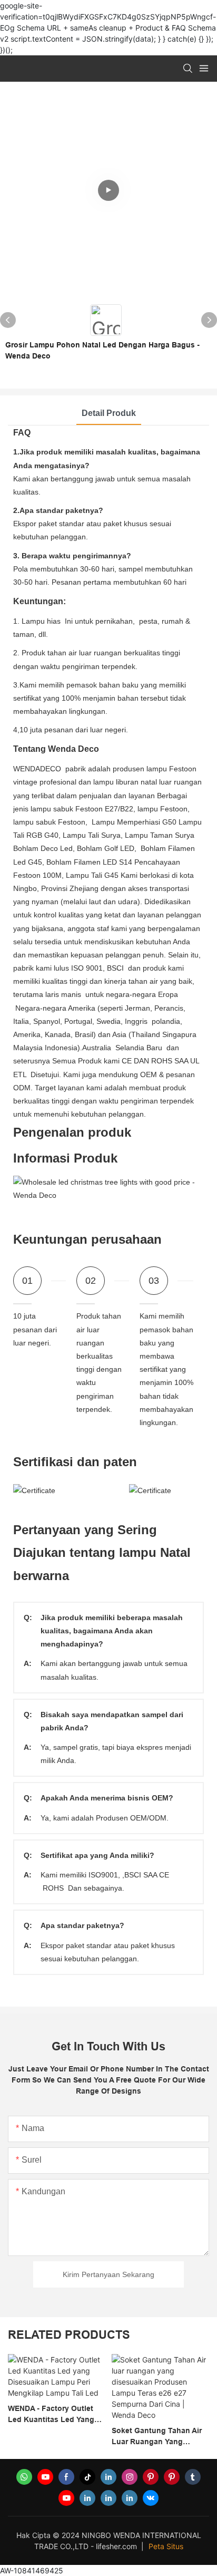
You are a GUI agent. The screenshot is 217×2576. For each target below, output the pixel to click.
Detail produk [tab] (109, 413)
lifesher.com (117, 2546)
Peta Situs (166, 2546)
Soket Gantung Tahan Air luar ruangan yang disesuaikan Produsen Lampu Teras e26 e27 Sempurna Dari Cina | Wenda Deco (97, 2437)
